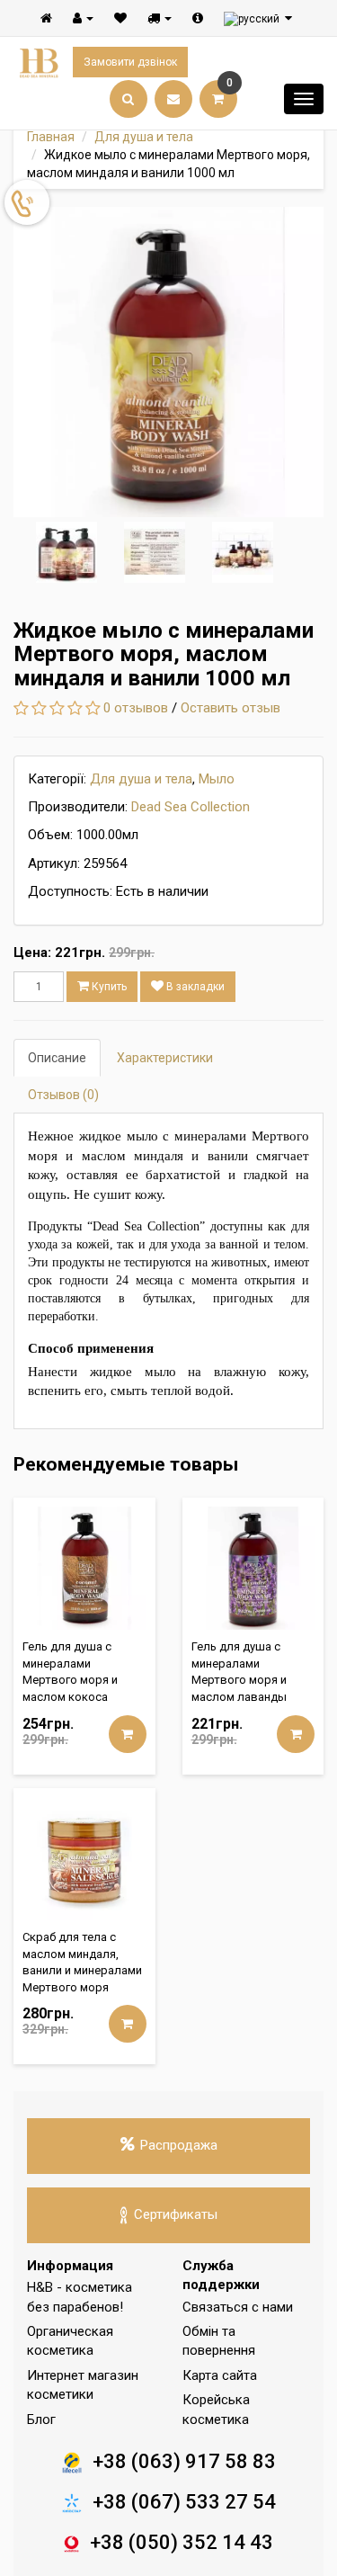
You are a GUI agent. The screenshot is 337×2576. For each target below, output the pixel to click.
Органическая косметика (70, 2341)
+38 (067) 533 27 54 (184, 2502)
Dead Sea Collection (191, 807)
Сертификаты (176, 2214)
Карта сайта (220, 2375)
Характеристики (165, 1058)
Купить (108, 987)
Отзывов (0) (63, 1095)
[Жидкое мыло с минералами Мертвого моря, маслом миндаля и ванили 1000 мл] (168, 362)
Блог (41, 2419)
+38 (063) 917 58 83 (184, 2461)
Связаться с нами (238, 2307)
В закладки (194, 987)
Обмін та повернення (219, 2341)
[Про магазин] (198, 18)
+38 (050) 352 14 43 (182, 2542)
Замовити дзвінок (130, 62)
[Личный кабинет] (83, 18)
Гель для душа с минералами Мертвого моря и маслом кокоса (70, 1672)
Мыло (217, 779)
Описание (57, 1058)
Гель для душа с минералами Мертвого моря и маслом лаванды (239, 1672)
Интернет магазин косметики (83, 2385)
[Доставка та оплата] (160, 18)
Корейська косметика (216, 2409)
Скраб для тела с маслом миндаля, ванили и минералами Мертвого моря (82, 1962)
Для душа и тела (144, 137)
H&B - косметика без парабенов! (80, 2297)
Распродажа (179, 2145)
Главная (51, 137)
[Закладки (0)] (120, 18)
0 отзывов (136, 708)
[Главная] (46, 18)
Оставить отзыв (231, 708)
